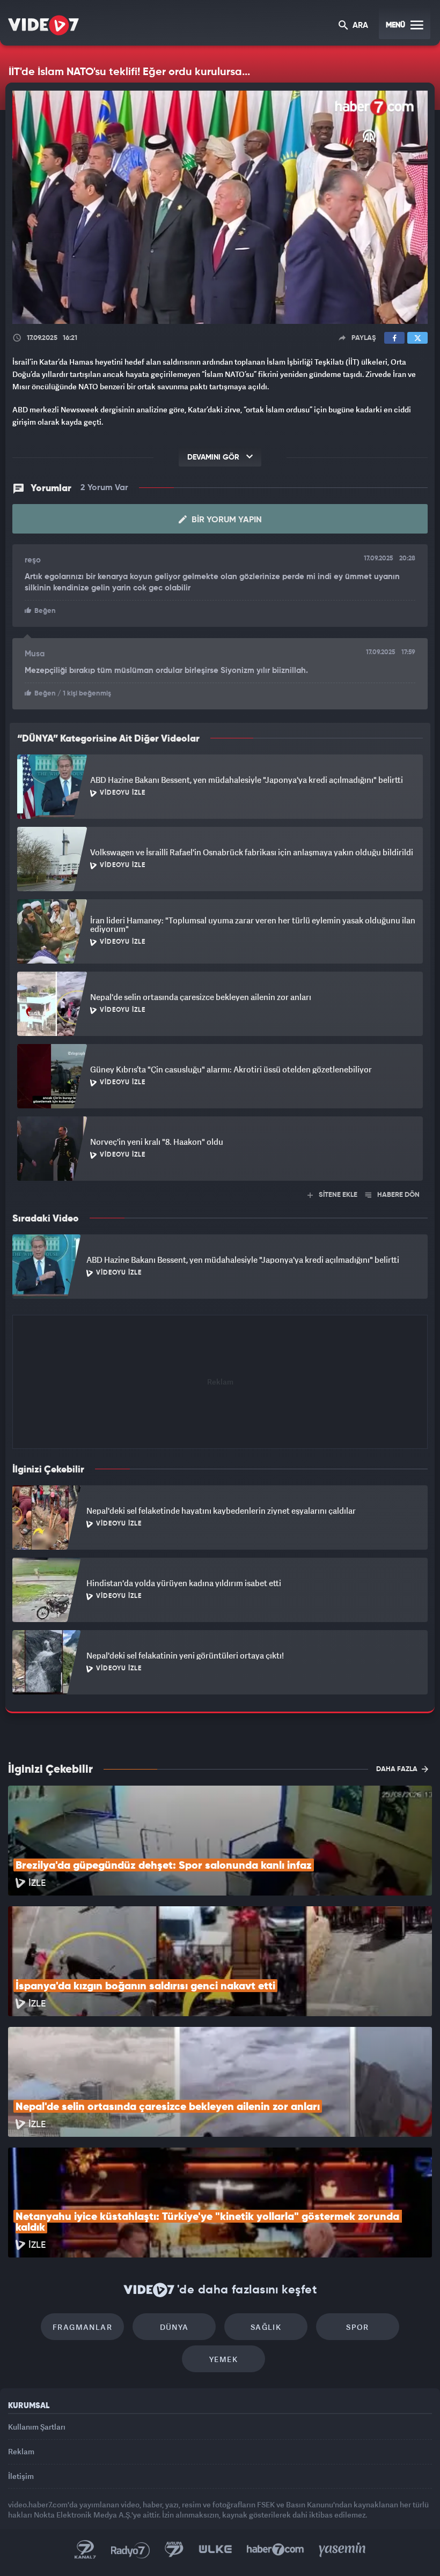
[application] (220, 1288)
